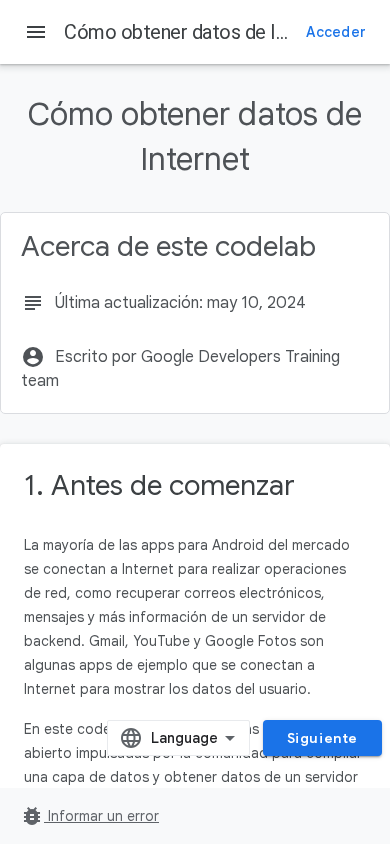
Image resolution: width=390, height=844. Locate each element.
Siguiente (322, 738)
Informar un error (89, 816)
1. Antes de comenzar (159, 485)
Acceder (336, 32)
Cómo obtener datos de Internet (200, 32)
